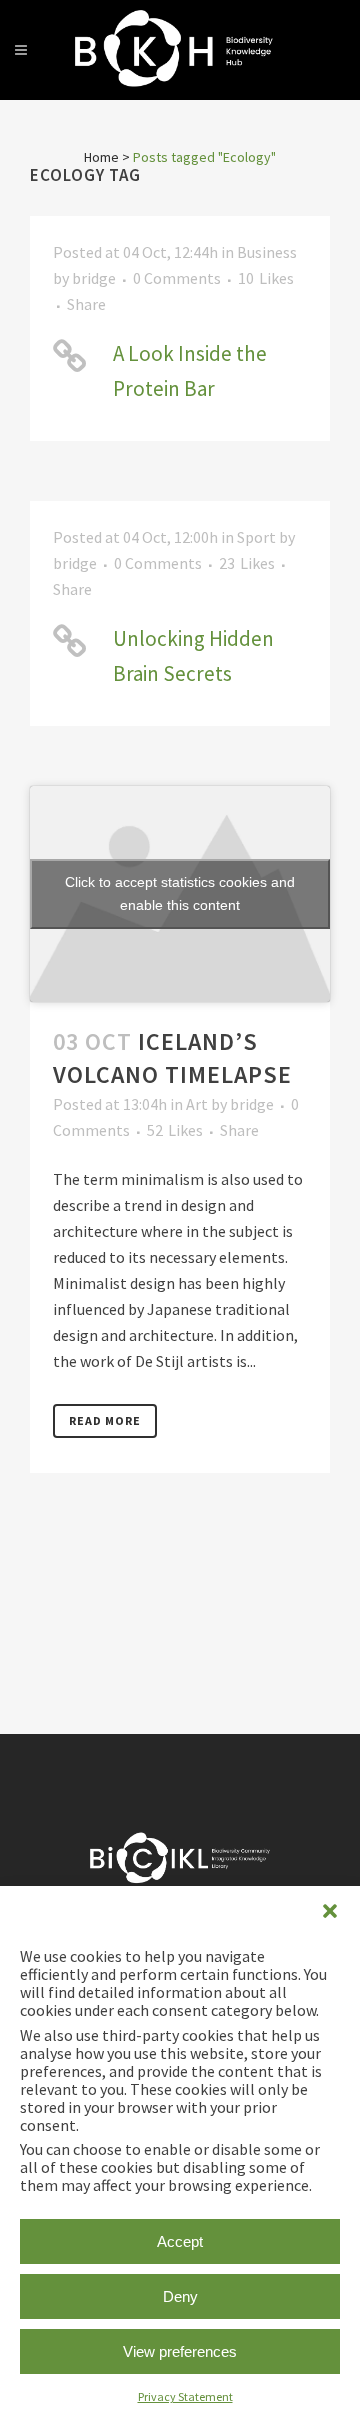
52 (175, 1130)
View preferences (180, 2351)
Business (267, 252)
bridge (94, 278)
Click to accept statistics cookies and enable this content (180, 893)
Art (197, 1104)
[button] (330, 1911)
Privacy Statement (185, 2396)
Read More (105, 1420)
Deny (180, 2296)
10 (266, 278)
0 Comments (177, 278)
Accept (180, 2241)
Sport (256, 537)
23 (247, 563)
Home (101, 157)
